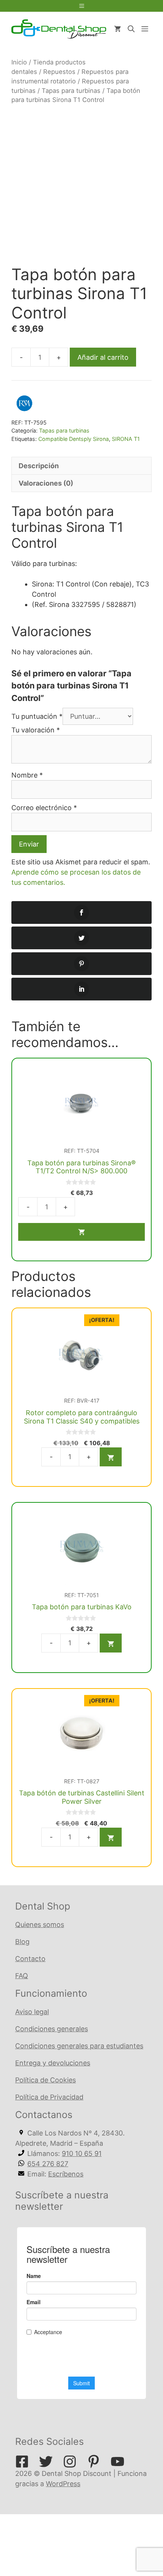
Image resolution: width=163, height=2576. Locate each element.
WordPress (63, 2484)
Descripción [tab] (39, 466)
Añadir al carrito (103, 357)
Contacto (30, 1959)
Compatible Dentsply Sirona (74, 439)
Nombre (27, 775)
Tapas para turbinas (71, 91)
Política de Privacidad (49, 2097)
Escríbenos (66, 2174)
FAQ (22, 1976)
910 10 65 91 (82, 2153)
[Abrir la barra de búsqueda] (131, 29)
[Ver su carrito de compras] (118, 29)
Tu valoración (36, 730)
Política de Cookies (45, 2080)
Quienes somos (40, 1925)
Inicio (19, 62)
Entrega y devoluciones (53, 2063)
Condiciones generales (52, 2029)
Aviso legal (32, 2012)
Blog (22, 1942)
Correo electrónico (44, 808)
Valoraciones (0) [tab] (46, 483)
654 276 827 (48, 2164)
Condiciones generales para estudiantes (79, 2046)
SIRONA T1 (126, 439)
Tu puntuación (37, 716)
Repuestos (59, 72)
